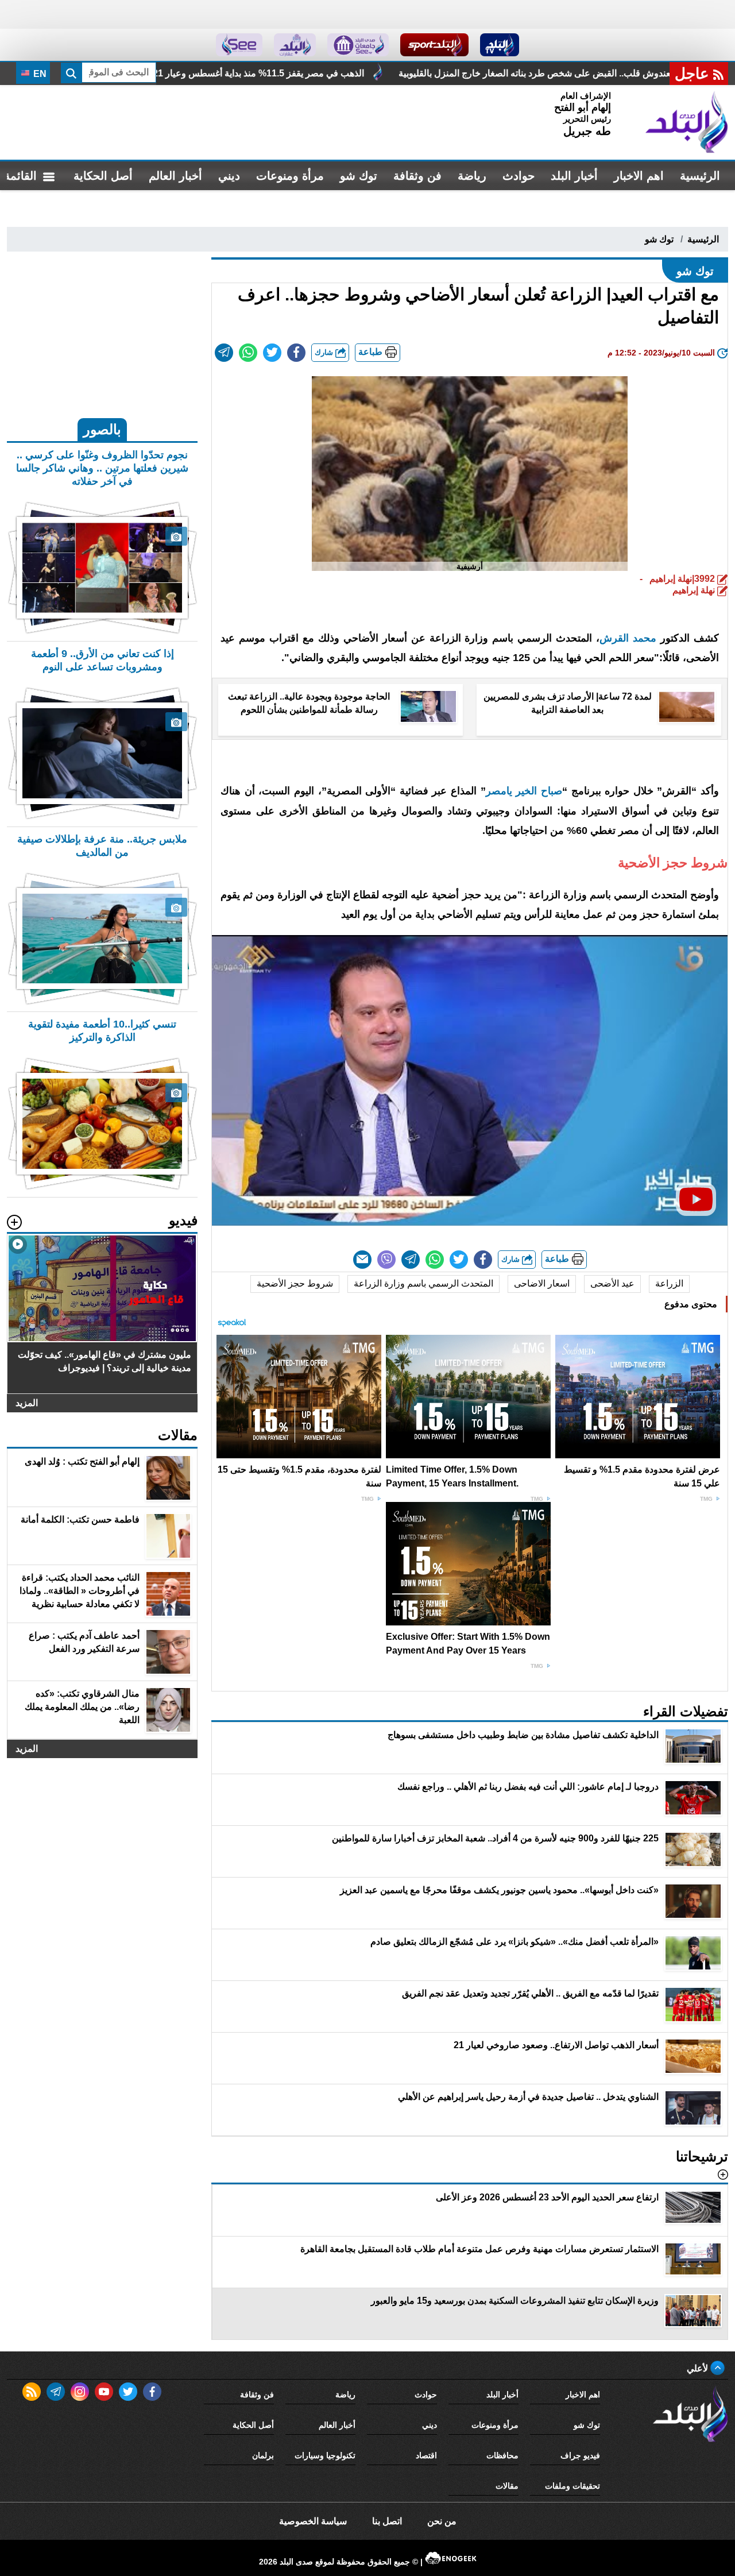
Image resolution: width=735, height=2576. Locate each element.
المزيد (27, 1403)
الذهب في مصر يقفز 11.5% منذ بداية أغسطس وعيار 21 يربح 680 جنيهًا (385, 73)
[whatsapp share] (248, 353)
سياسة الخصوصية (313, 2521)
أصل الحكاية (103, 176)
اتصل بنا (387, 2521)
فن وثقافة (417, 176)
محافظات (502, 2455)
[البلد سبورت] (434, 45)
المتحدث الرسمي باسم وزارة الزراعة (423, 1283)
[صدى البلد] (687, 122)
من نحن (442, 2521)
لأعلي (699, 2368)
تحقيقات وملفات (572, 2486)
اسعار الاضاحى (542, 1283)
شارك (325, 352)
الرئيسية (700, 176)
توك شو (359, 176)
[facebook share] (296, 353)
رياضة (472, 176)
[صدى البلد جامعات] (358, 45)
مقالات (507, 2486)
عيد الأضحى (612, 1283)
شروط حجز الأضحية (295, 1283)
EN (39, 74)
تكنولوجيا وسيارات (325, 2455)
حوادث (519, 176)
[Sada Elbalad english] (239, 45)
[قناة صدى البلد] (500, 45)
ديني (229, 176)
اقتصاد (426, 2455)
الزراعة (669, 1283)
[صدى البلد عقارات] (295, 45)
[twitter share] (272, 353)
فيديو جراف (580, 2455)
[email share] (224, 353)
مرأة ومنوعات (290, 176)
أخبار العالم (175, 176)
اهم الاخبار (639, 176)
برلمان (263, 2455)
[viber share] (386, 1260)
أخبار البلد (574, 176)
